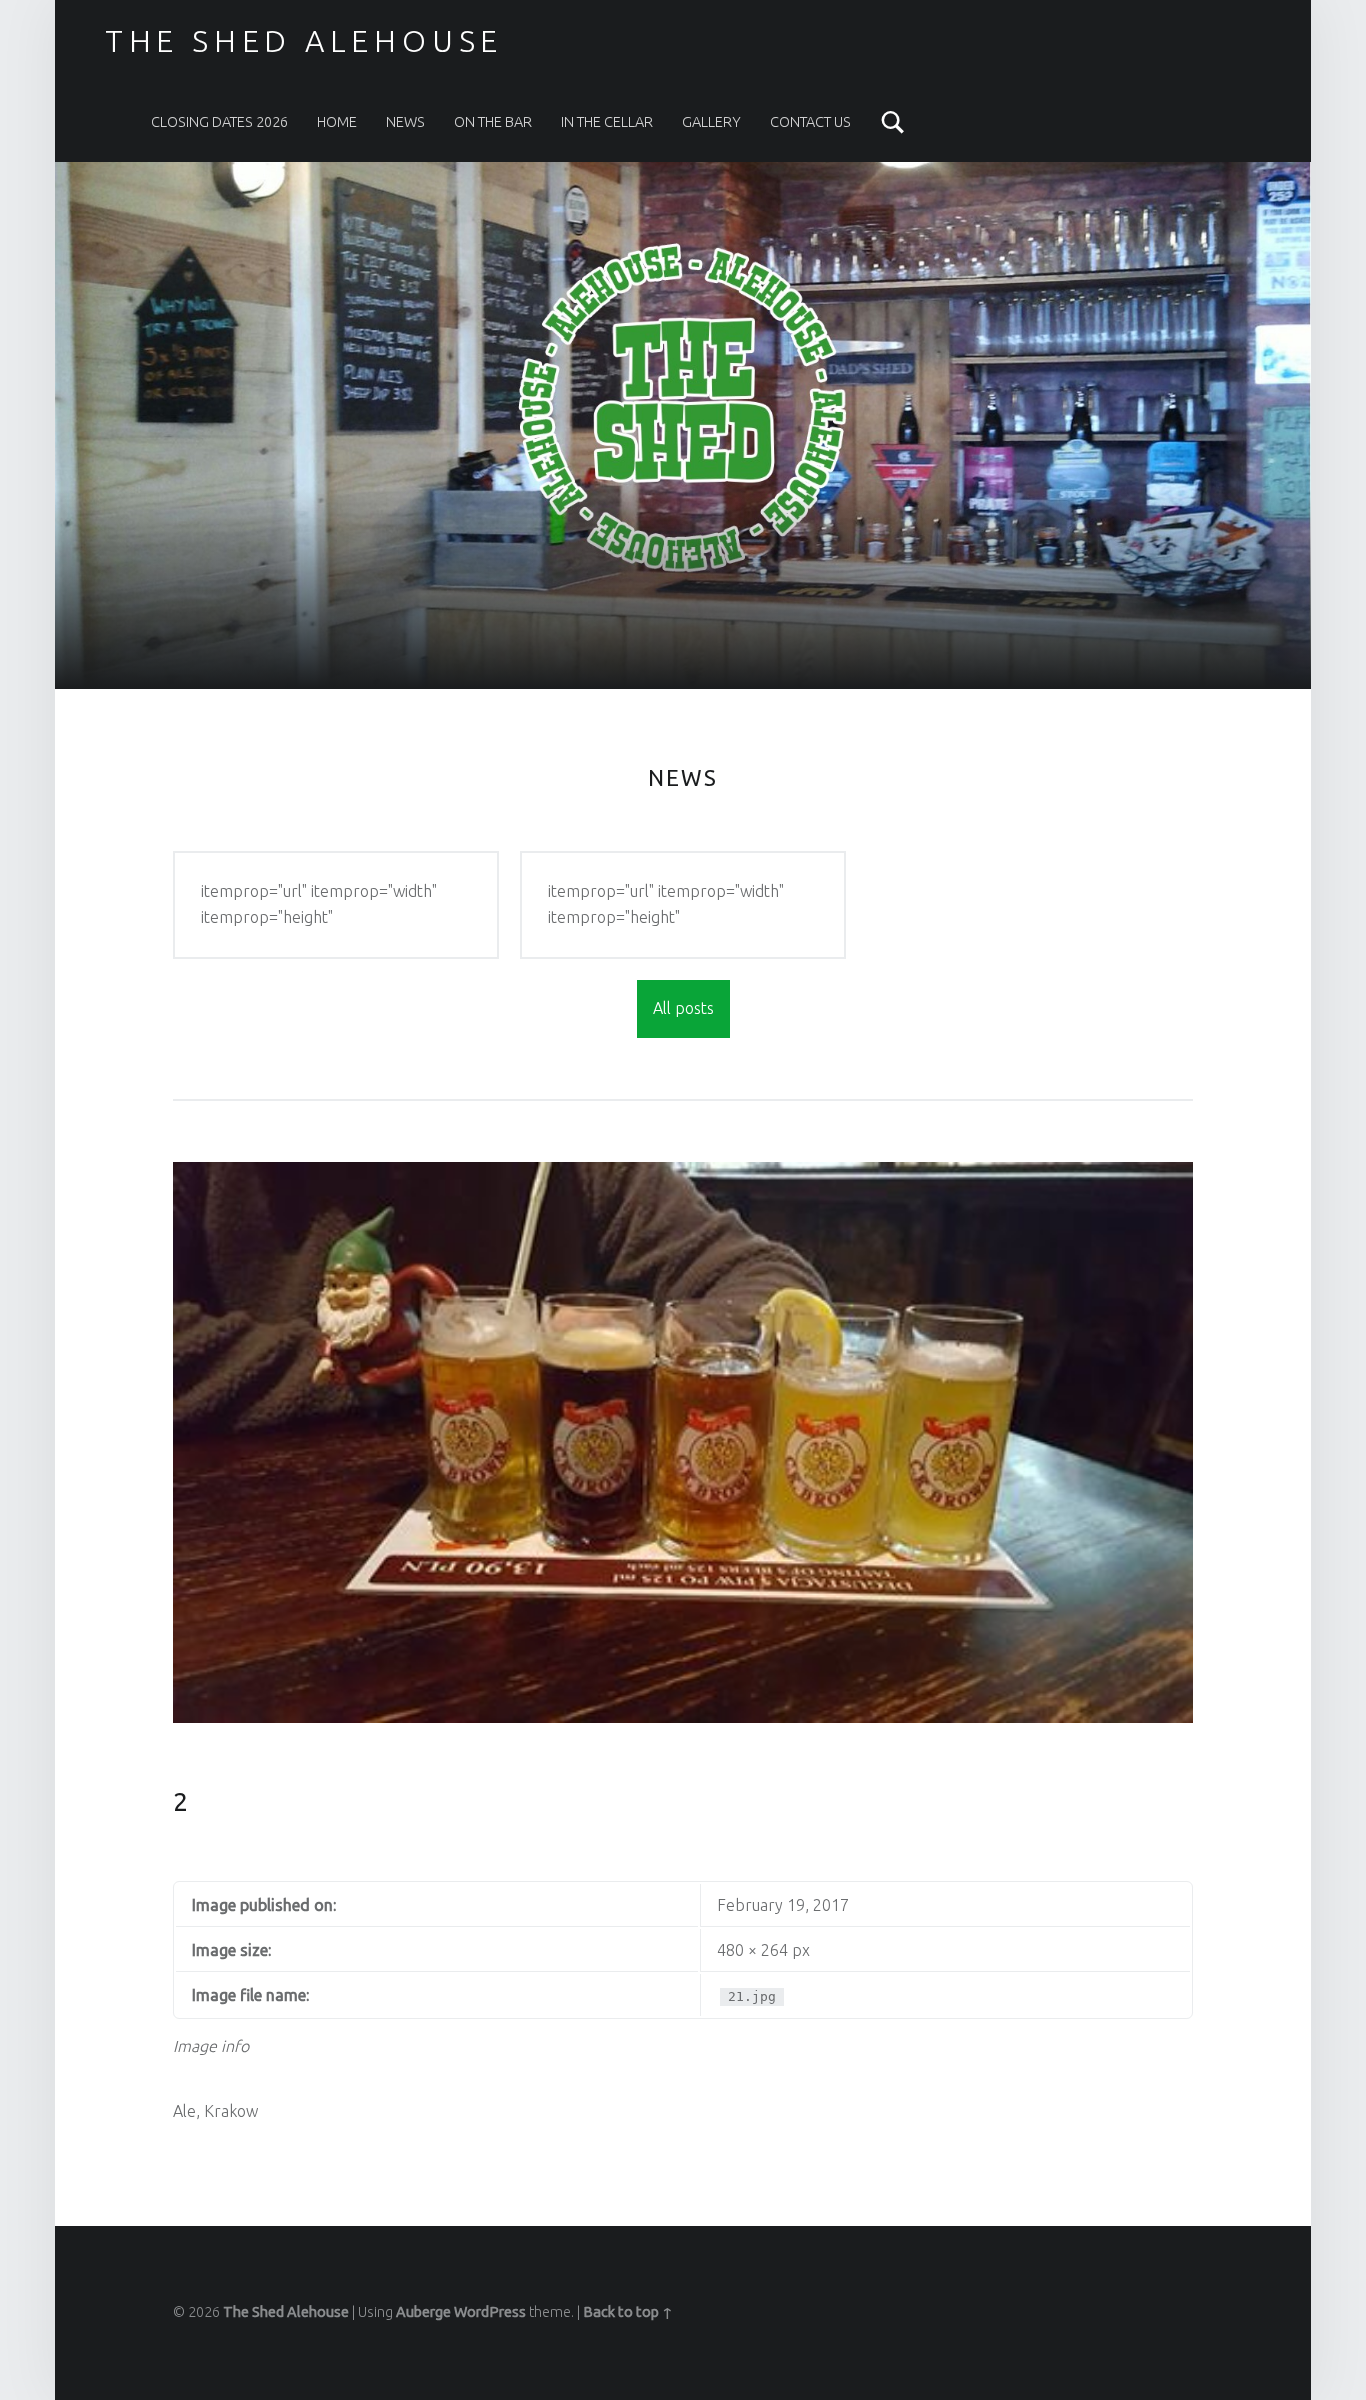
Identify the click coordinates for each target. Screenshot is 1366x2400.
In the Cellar (607, 122)
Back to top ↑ (628, 2312)
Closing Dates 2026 (219, 122)
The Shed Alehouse (286, 2312)
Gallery (711, 122)
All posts (683, 1008)
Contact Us (810, 122)
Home (337, 122)
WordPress (490, 2312)
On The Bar (493, 122)
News (405, 122)
